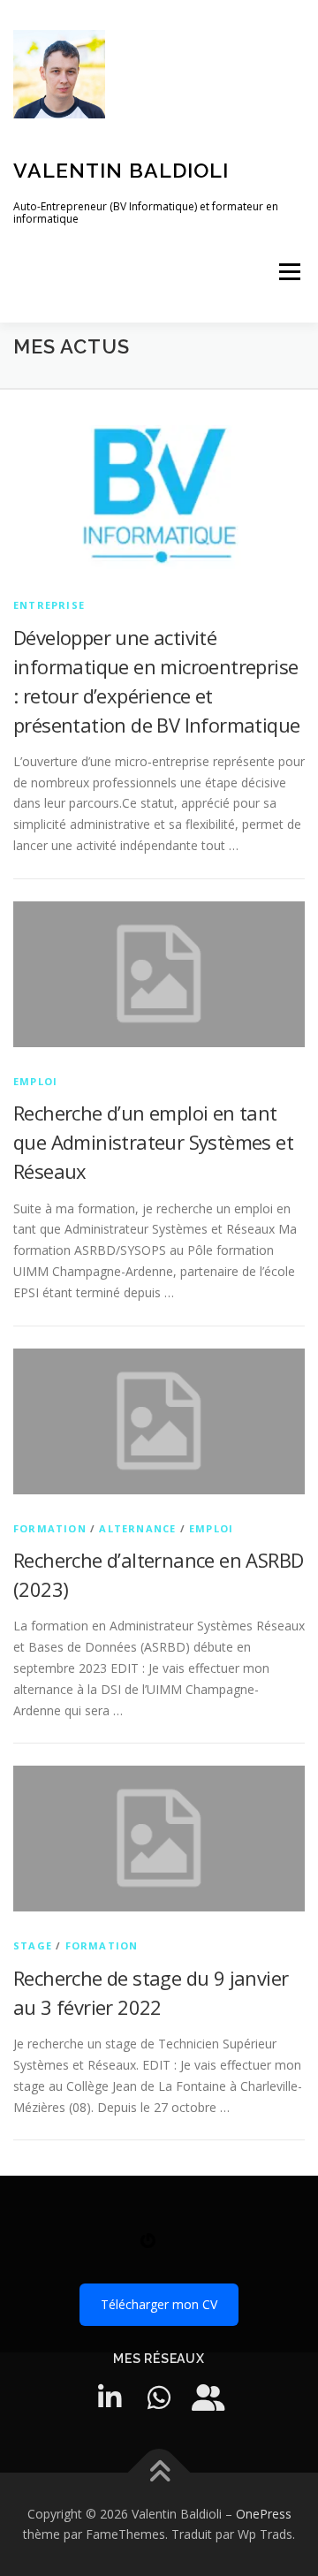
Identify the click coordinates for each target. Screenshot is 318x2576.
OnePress (264, 2514)
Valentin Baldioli (121, 170)
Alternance (137, 1528)
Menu (289, 272)
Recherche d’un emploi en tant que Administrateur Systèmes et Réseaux (153, 1142)
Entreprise (49, 605)
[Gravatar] (148, 2247)
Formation (50, 1528)
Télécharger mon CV (159, 2304)
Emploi (35, 1081)
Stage (33, 1945)
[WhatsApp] (159, 2397)
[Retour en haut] (159, 2472)
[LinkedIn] (110, 2397)
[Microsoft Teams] (208, 2397)
